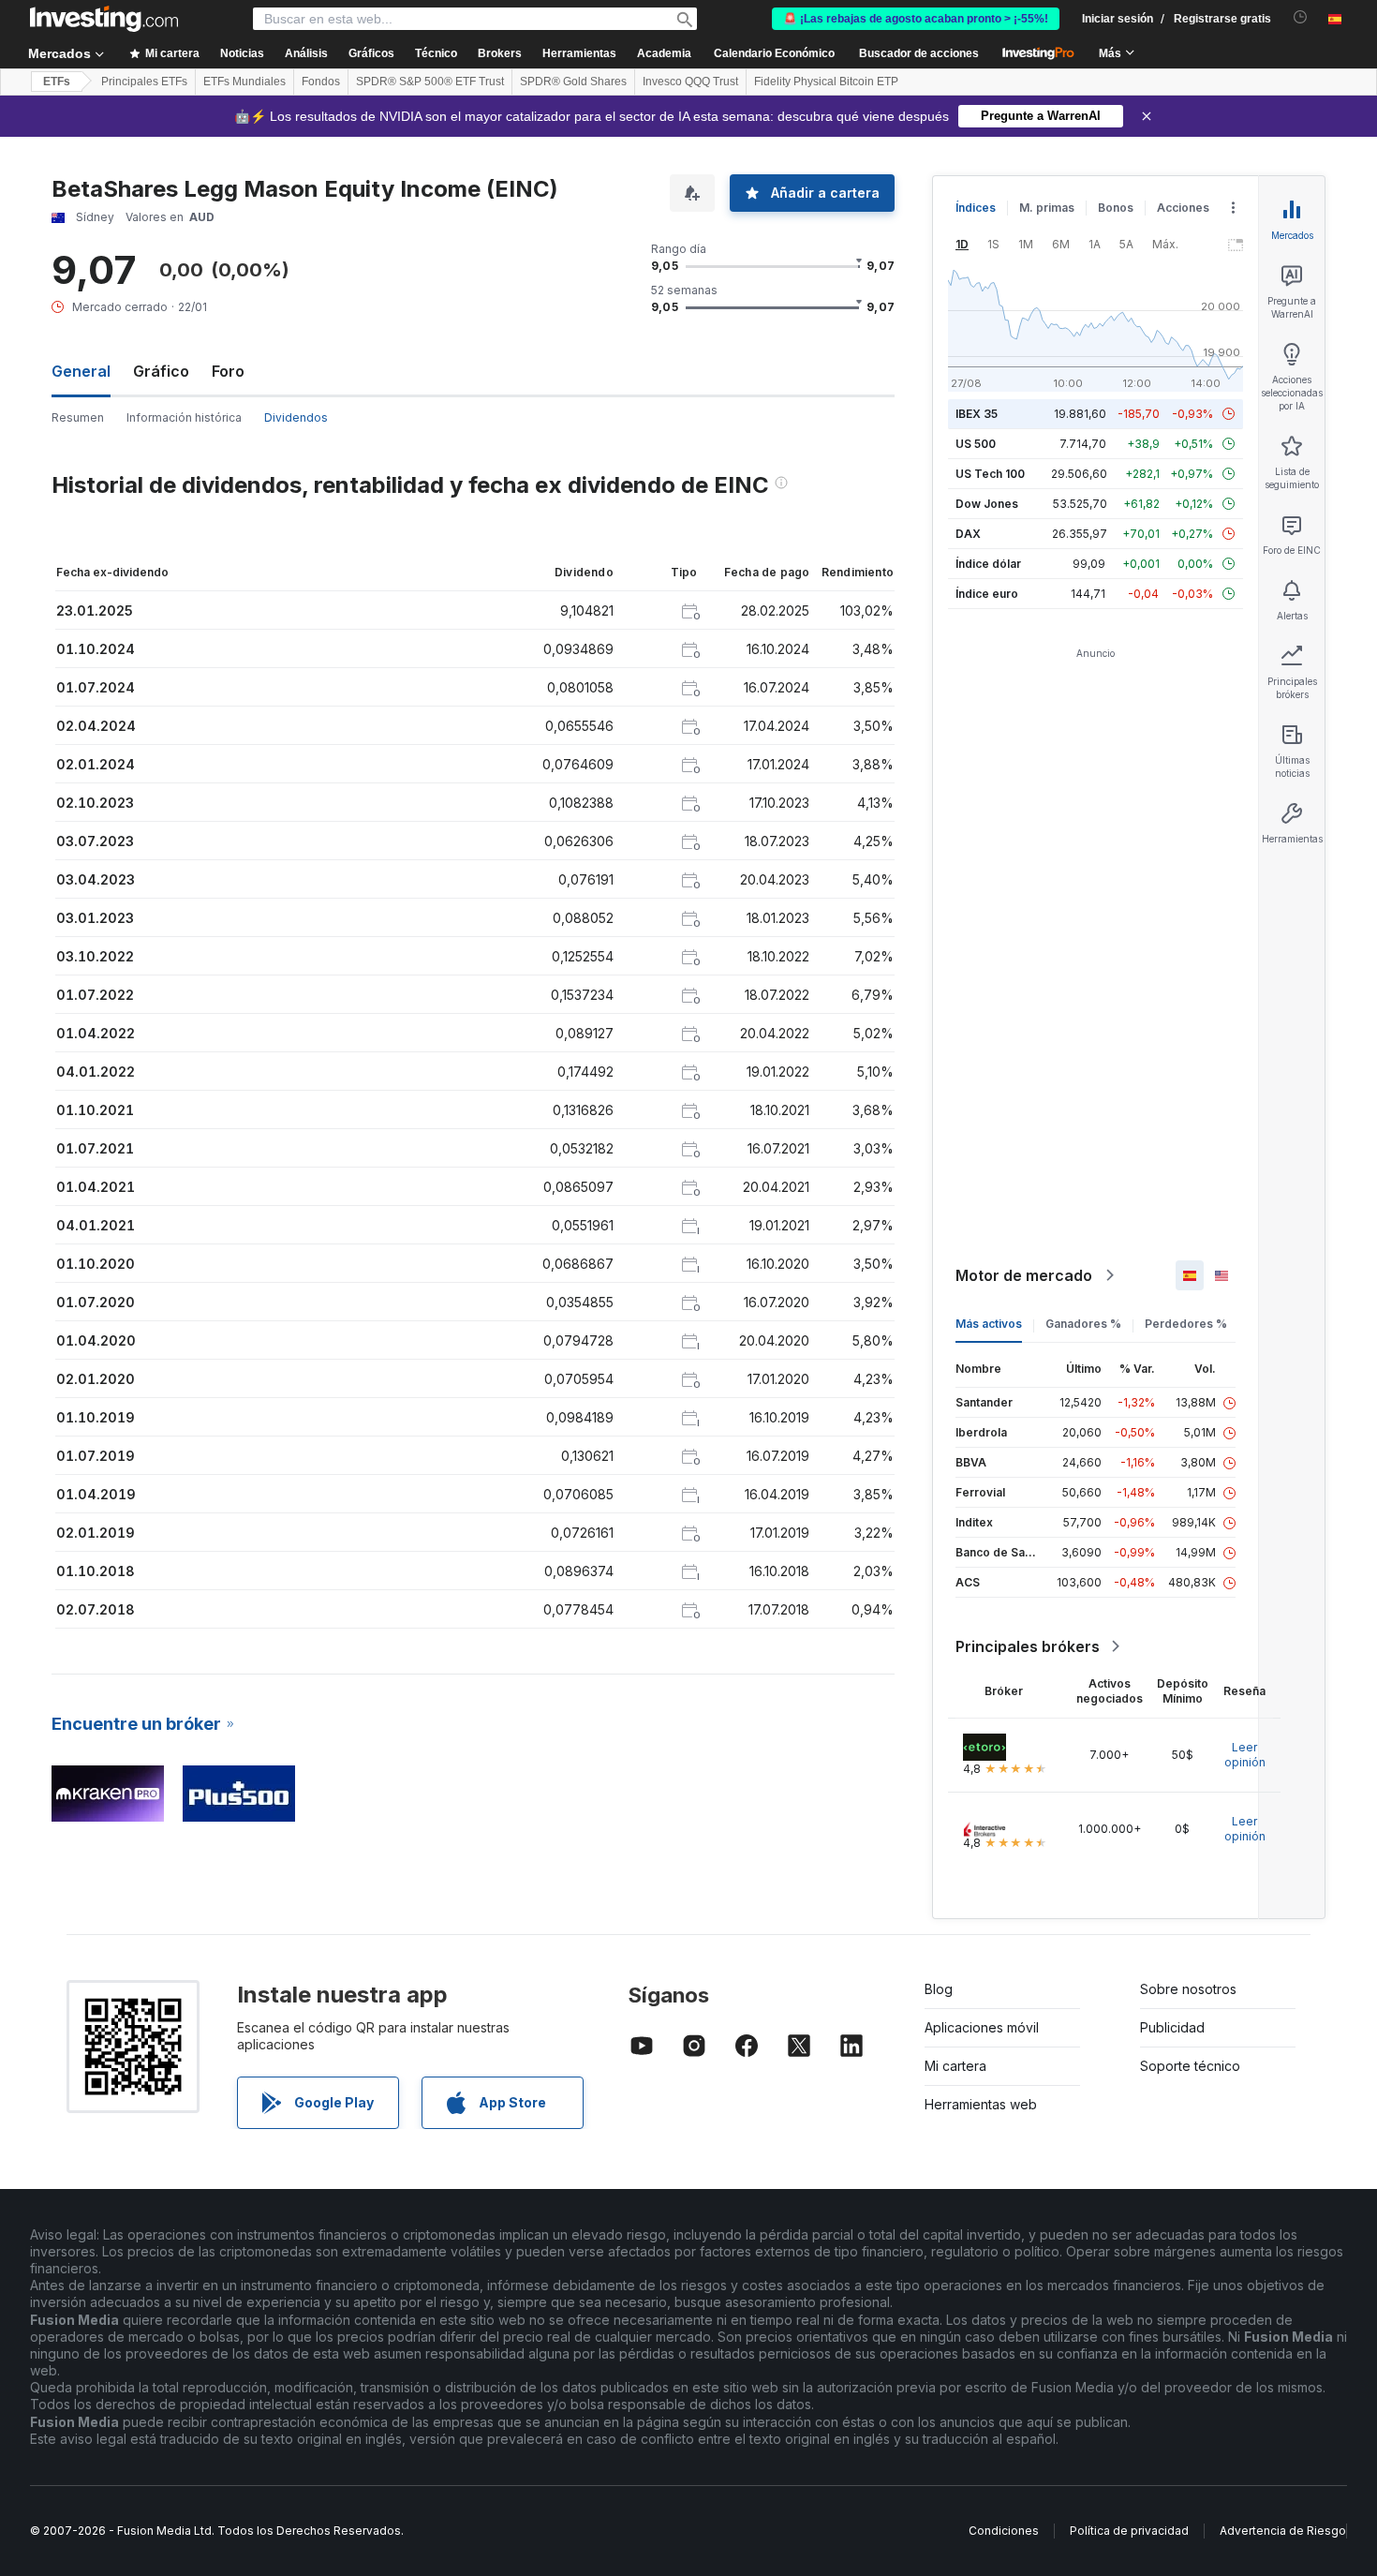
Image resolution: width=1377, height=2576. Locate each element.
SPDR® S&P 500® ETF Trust (430, 82)
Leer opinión (1245, 1755)
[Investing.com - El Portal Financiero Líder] (104, 19)
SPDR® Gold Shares (573, 82)
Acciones (1183, 208)
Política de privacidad (1129, 2531)
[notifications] (1301, 17)
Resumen (78, 417)
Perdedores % (1186, 1324)
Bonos (1116, 208)
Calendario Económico (774, 53)
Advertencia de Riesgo (1283, 2531)
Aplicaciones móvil (982, 2027)
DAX (968, 534)
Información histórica (184, 417)
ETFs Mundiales (244, 82)
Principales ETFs (144, 82)
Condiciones (1004, 2531)
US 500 (976, 444)
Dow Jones (987, 504)
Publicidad (1172, 2027)
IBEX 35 (977, 414)
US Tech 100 (990, 474)
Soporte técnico (1190, 2066)
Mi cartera (955, 2066)
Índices (976, 208)
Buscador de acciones (919, 53)
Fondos (321, 82)
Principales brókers (1028, 1646)
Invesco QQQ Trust (690, 82)
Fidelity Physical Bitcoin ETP (826, 82)
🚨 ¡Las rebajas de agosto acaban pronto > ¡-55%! (916, 19)
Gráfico (161, 371)
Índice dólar (988, 564)
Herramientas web (981, 2104)
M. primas (1047, 208)
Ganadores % (1083, 1324)
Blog (939, 1989)
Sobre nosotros (1188, 1989)
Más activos (989, 1324)
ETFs (57, 82)
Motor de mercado (1024, 1275)
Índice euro (987, 594)
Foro (228, 371)
